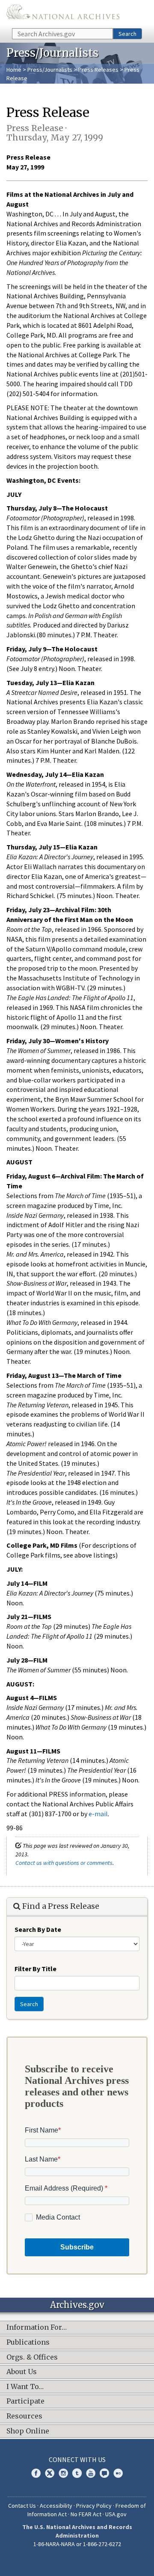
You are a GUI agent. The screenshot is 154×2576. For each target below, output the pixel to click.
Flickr (118, 2473)
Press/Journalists (50, 70)
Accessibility (56, 2506)
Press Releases (98, 70)
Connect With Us (77, 2459)
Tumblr (77, 2473)
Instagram (63, 2473)
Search (127, 34)
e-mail (98, 1814)
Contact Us (22, 2506)
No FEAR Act (86, 2514)
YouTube (91, 2473)
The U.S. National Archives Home (63, 13)
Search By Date (38, 1929)
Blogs (104, 2473)
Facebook (36, 2473)
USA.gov (116, 2514)
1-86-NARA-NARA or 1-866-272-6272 (77, 2544)
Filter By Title (36, 1969)
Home (14, 70)
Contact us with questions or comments (64, 1863)
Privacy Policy (94, 2506)
